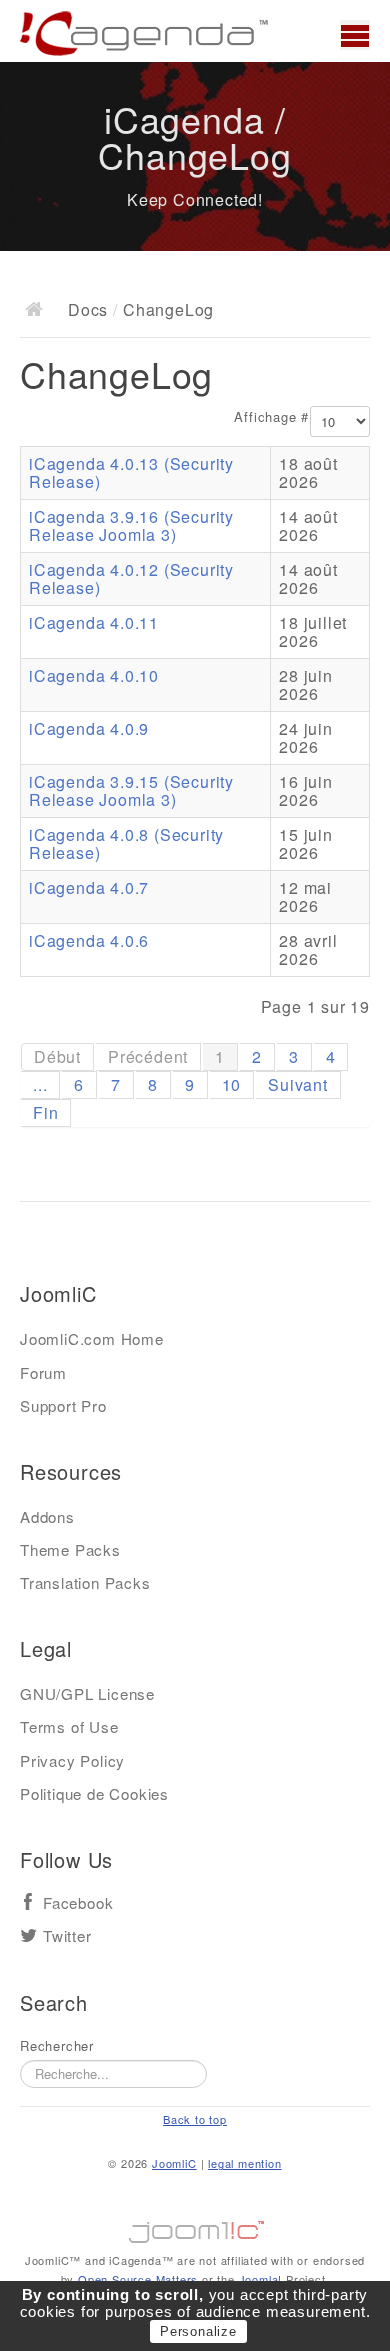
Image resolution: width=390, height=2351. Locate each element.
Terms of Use (69, 1726)
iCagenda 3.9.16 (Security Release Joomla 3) (131, 525)
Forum (43, 1372)
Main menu (355, 35)
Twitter (67, 1936)
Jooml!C (195, 2227)
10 (232, 1084)
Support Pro (63, 1405)
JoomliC (174, 2163)
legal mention (244, 2163)
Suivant (298, 1084)
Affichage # (271, 417)
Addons (47, 1516)
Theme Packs (70, 1549)
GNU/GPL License (87, 1693)
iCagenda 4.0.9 (89, 728)
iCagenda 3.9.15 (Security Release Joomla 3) (131, 790)
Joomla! (261, 2279)
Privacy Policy (72, 1760)
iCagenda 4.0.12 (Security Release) (131, 578)
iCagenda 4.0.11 (94, 622)
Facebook (78, 1903)
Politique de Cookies (94, 1793)
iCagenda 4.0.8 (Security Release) (126, 843)
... (40, 1084)
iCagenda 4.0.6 (89, 940)
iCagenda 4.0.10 (94, 675)
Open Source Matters (138, 2279)
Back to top (195, 2119)
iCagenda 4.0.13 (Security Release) (131, 472)
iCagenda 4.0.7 (89, 887)
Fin (45, 1112)
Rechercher (57, 2046)
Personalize (198, 2331)
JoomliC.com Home (92, 1338)
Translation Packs (85, 1582)
